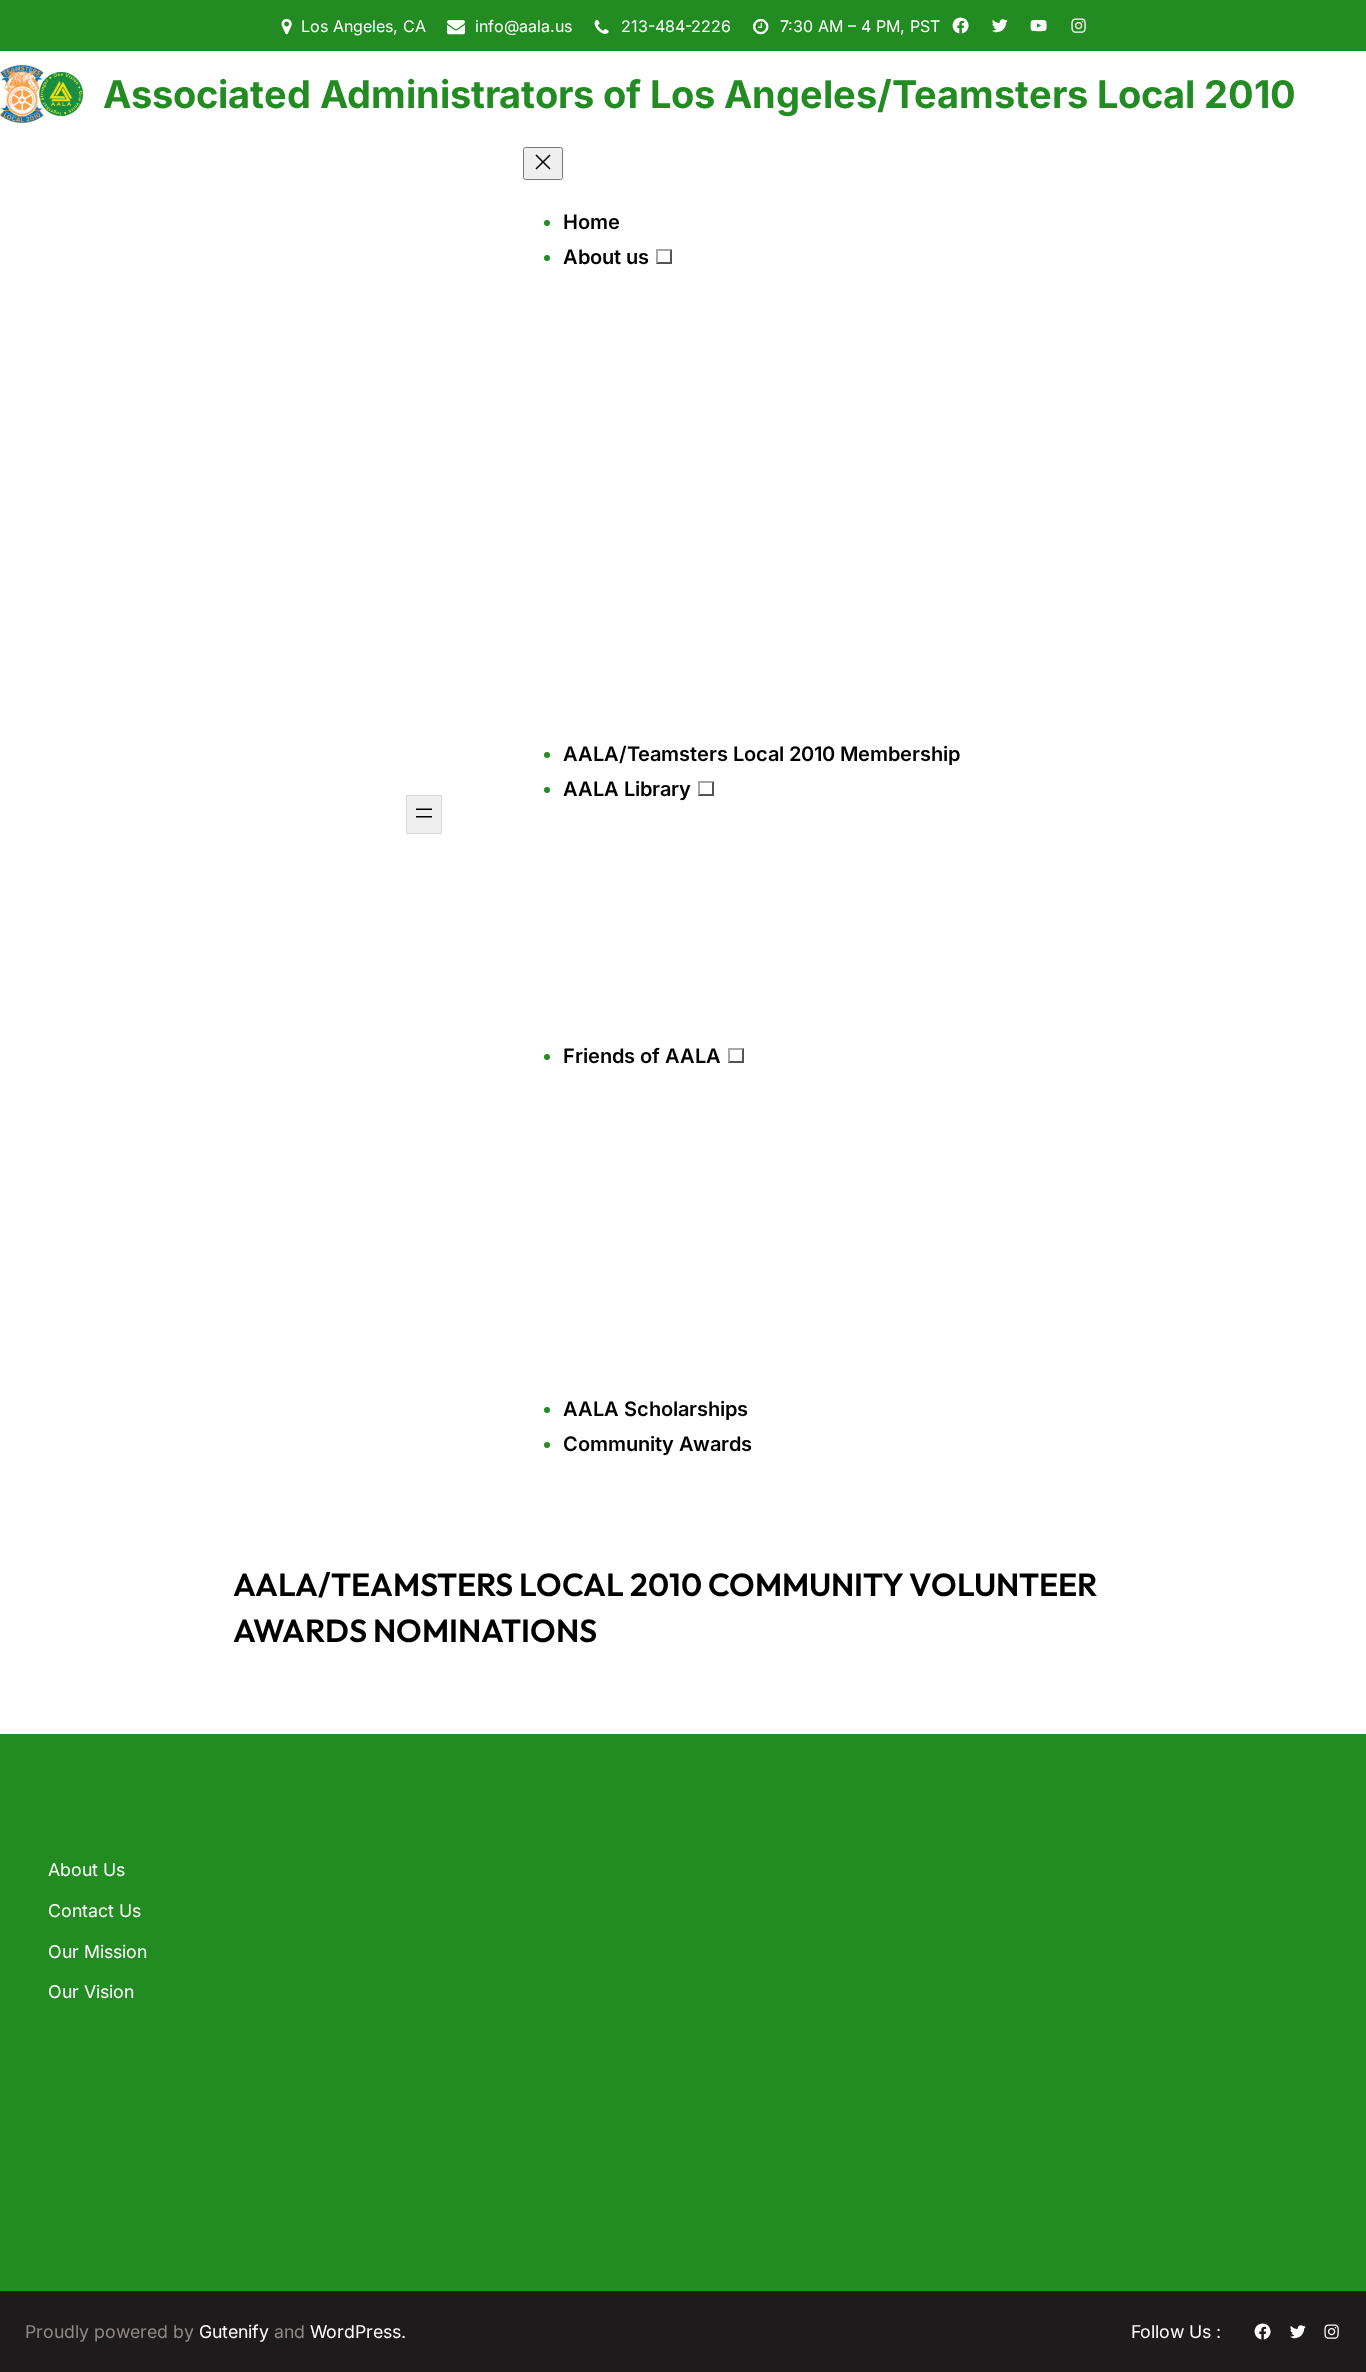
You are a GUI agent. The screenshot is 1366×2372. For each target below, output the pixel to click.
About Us (86, 1869)
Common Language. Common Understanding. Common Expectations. (480, 2029)
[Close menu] (543, 163)
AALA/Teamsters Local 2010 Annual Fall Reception (505, 1906)
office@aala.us (768, 2007)
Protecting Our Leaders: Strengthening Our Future (463, 2152)
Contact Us (94, 1910)
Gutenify (236, 2331)
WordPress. (358, 2331)
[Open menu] (424, 814)
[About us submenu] (664, 256)
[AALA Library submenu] (706, 788)
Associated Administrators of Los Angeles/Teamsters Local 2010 (699, 94)
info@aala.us (523, 26)
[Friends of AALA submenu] (736, 1055)
